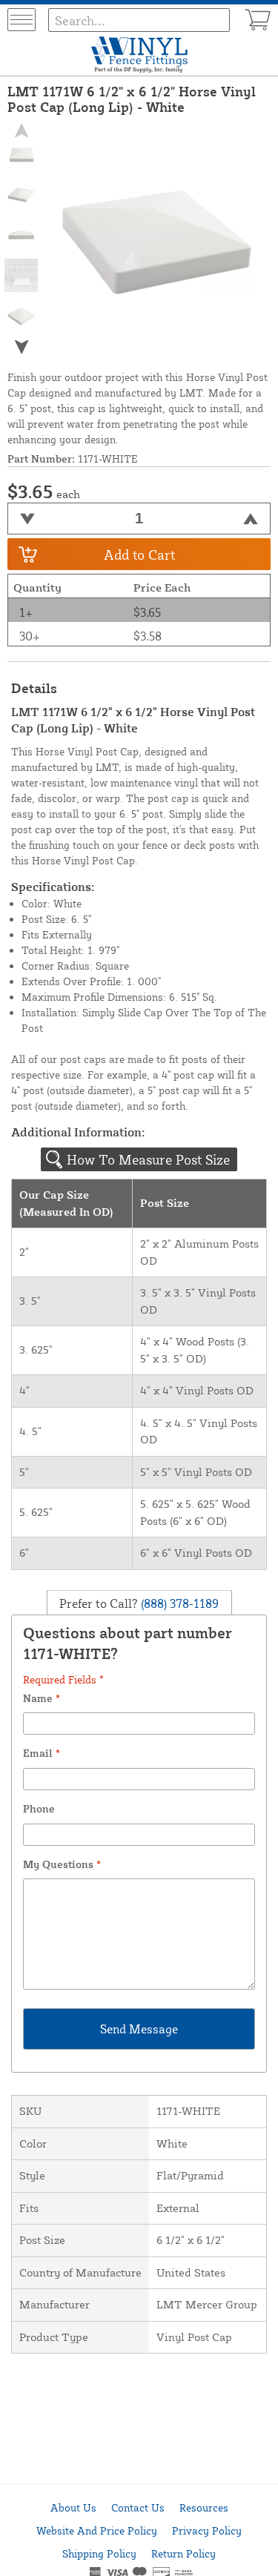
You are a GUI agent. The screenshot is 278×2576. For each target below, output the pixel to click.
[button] (21, 347)
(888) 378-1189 (178, 1603)
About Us (73, 2507)
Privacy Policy (207, 2530)
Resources (204, 2507)
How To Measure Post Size (148, 1159)
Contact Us (138, 2507)
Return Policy (183, 2553)
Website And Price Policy (97, 2530)
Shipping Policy (99, 2553)
